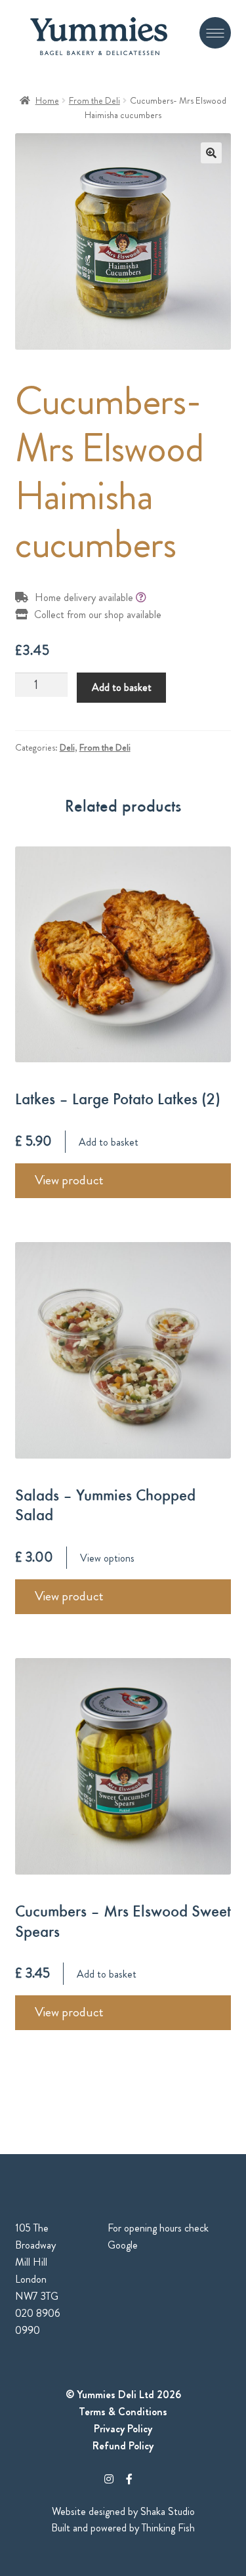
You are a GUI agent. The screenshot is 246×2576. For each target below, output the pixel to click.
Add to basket (122, 687)
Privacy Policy (123, 2429)
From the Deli (94, 100)
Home (47, 100)
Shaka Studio (168, 2511)
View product (69, 1180)
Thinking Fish (168, 2528)
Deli (67, 747)
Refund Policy (123, 2446)
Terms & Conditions (123, 2412)
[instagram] (109, 2479)
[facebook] (129, 2479)
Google (123, 2245)
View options (107, 1558)
